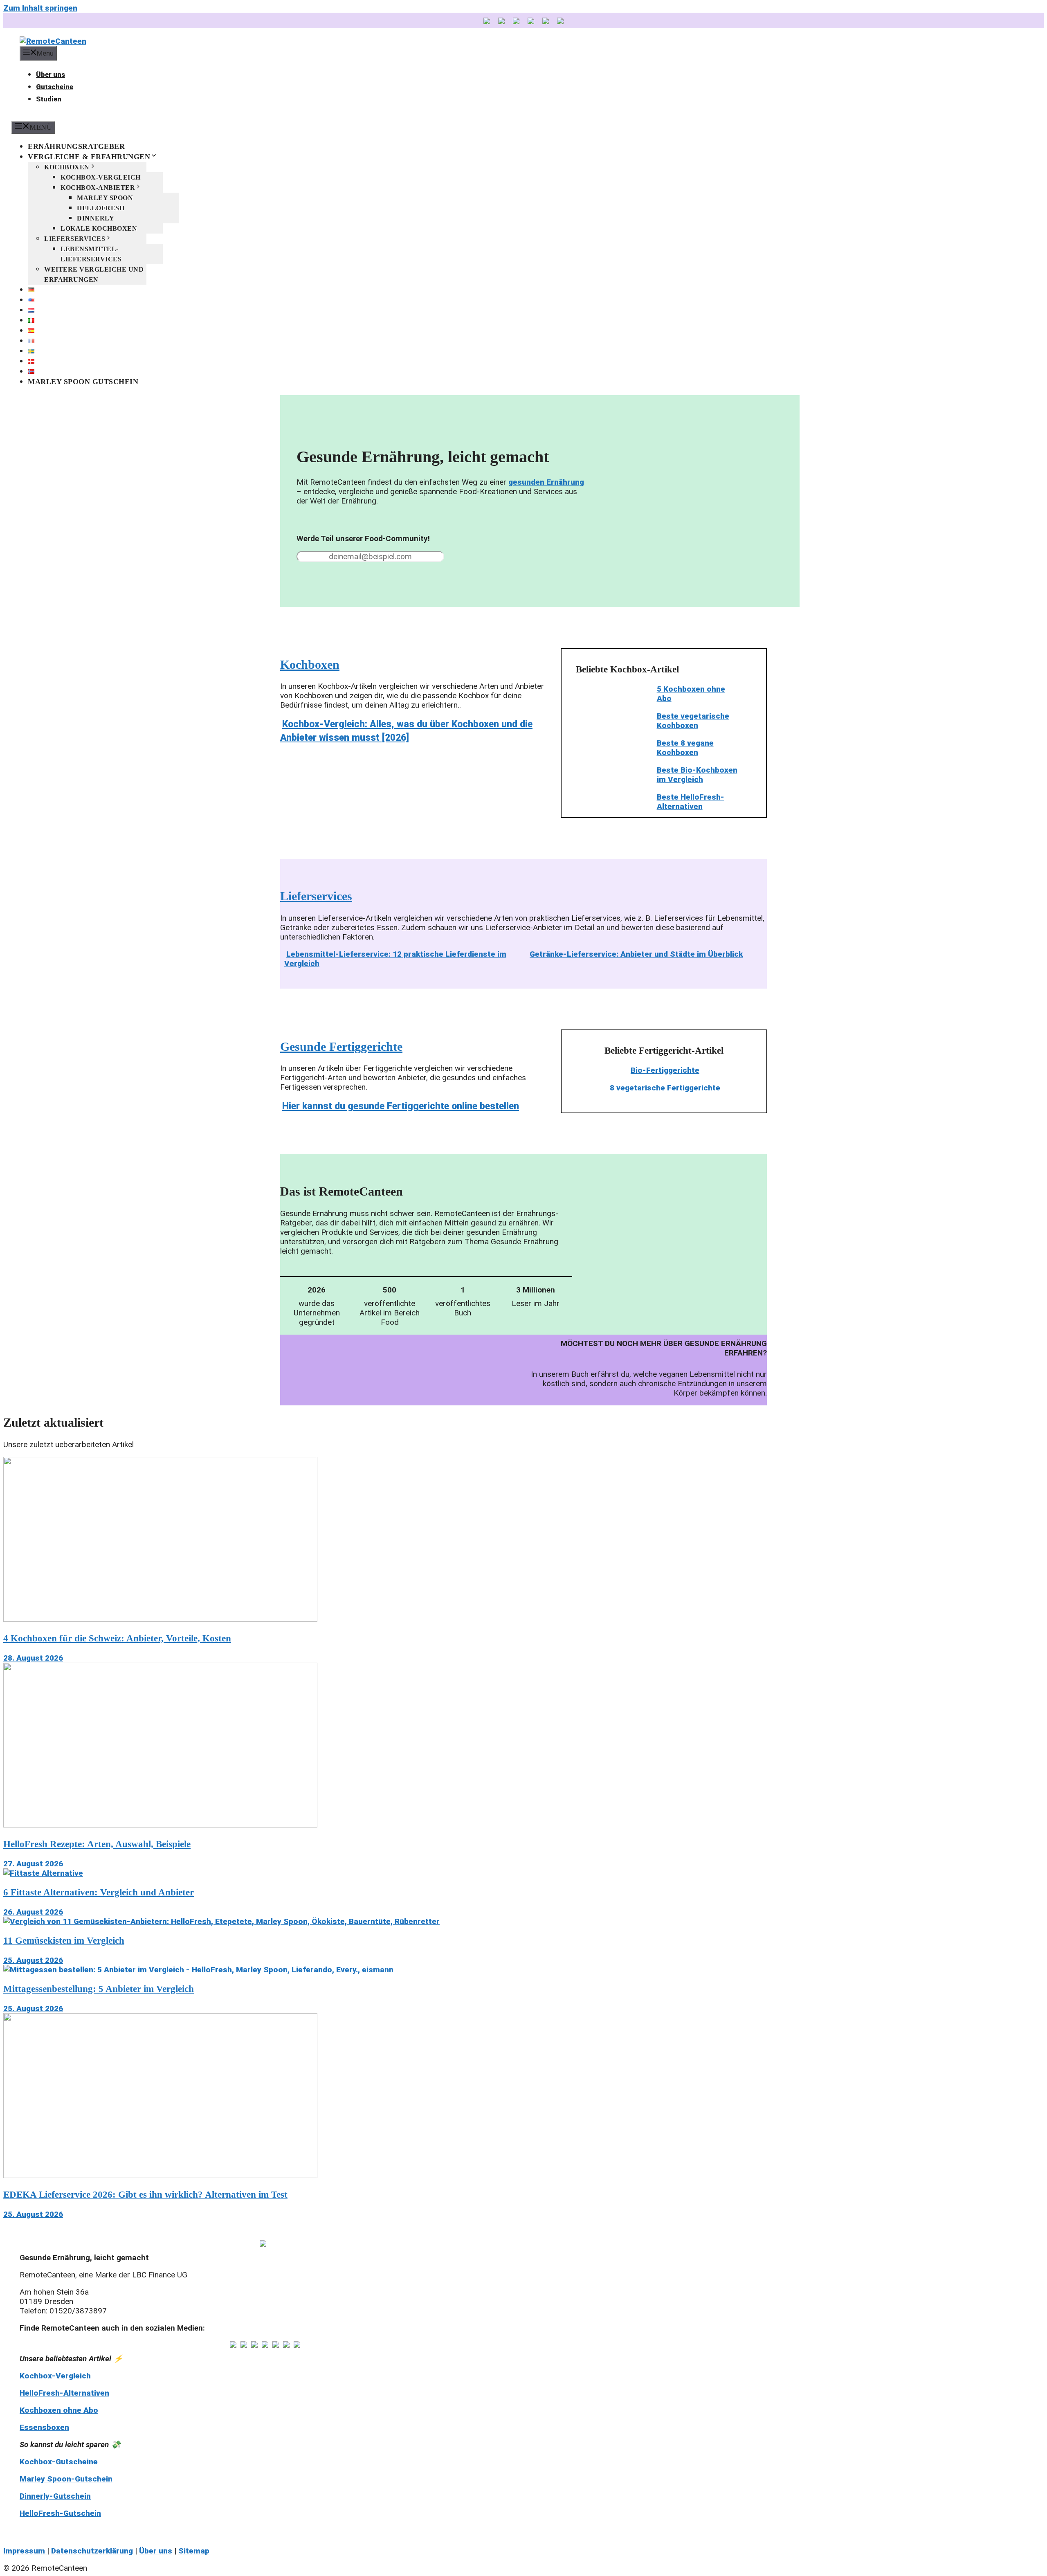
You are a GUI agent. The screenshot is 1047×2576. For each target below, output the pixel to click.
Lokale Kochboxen (99, 228)
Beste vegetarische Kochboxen (693, 721)
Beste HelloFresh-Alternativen (691, 802)
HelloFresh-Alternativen (64, 2393)
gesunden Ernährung (546, 482)
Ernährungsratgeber (76, 146)
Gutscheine (55, 87)
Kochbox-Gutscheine (59, 2462)
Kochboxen (67, 167)
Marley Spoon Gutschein (83, 382)
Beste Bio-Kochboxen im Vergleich (697, 775)
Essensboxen (44, 2427)
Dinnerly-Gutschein (55, 2496)
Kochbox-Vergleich (101, 177)
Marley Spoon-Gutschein (66, 2479)
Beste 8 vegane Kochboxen (685, 748)
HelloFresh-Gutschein (60, 2513)
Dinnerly (95, 218)
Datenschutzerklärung (92, 2551)
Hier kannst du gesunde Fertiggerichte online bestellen (401, 1106)
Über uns (51, 74)
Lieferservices (75, 239)
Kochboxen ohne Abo (59, 2410)
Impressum (25, 2551)
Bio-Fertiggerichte (665, 1070)
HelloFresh (101, 208)
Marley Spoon (105, 198)
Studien (49, 99)
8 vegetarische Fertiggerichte (665, 1088)
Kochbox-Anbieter (98, 188)
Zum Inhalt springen (40, 8)
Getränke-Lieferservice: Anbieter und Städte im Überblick (636, 954)
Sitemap (194, 2551)
